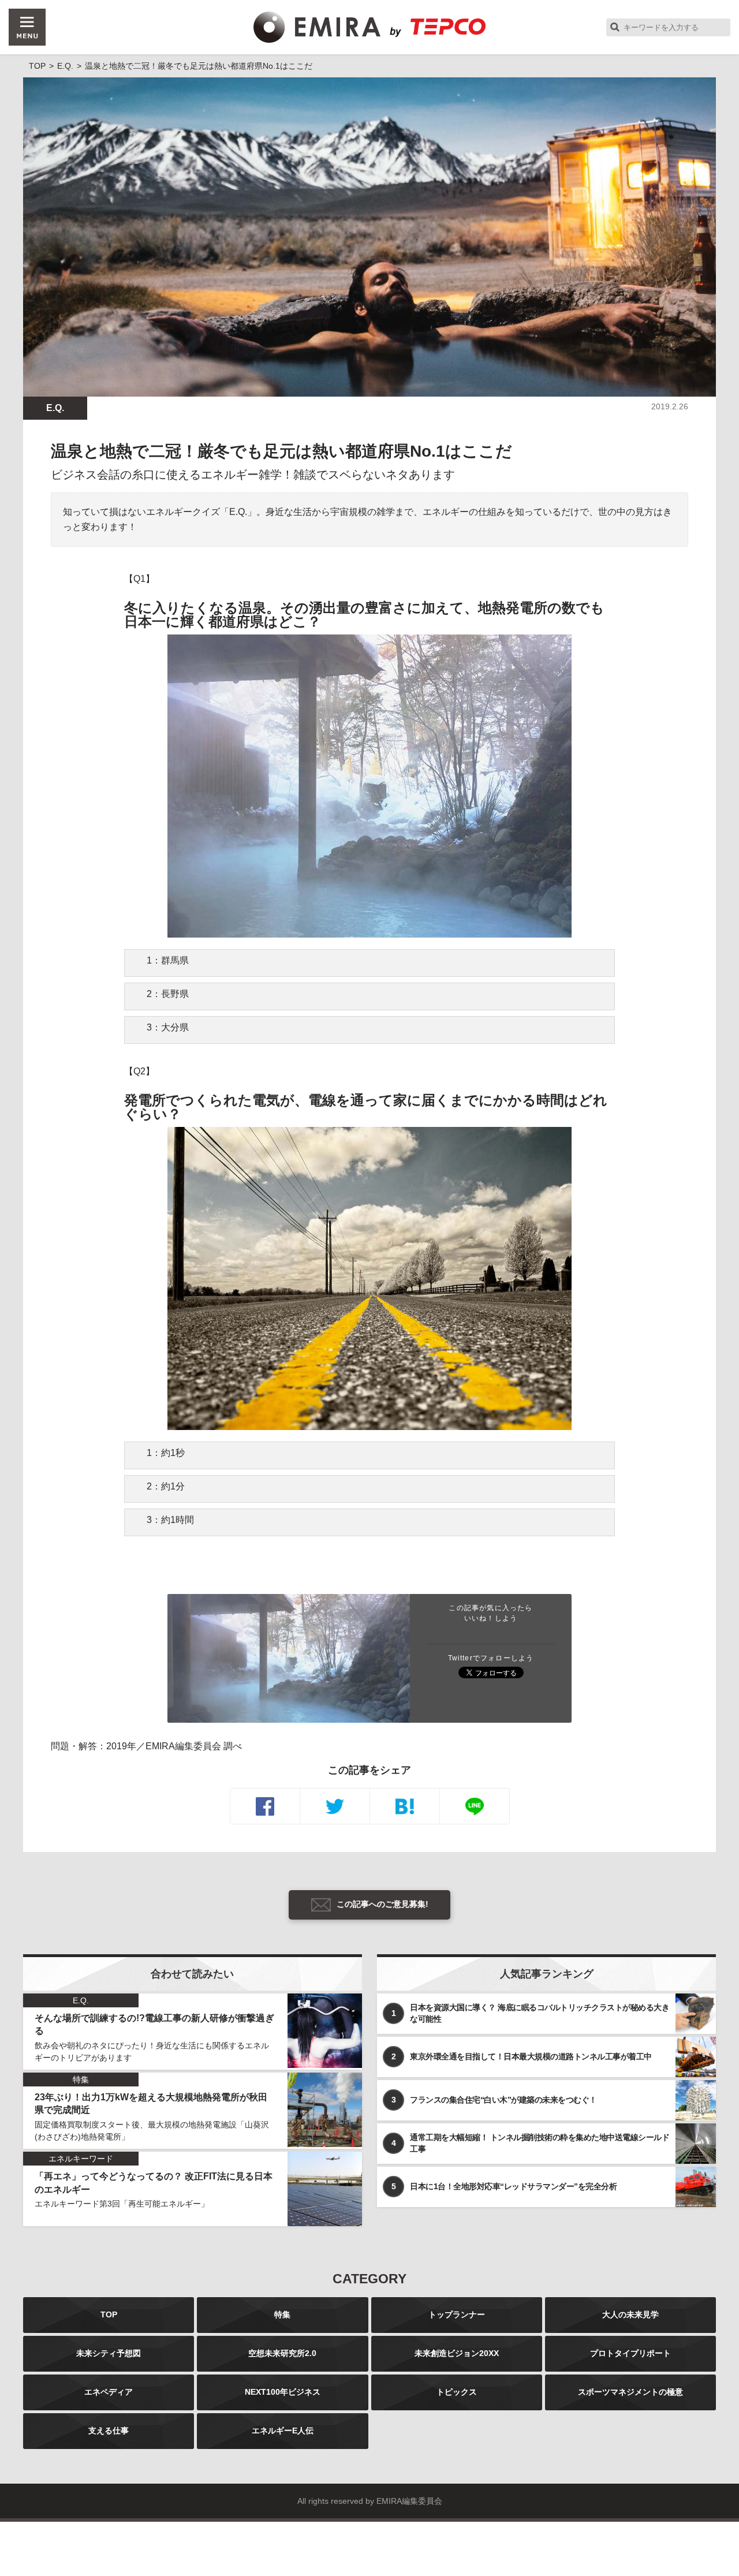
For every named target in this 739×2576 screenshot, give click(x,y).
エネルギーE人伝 (283, 2431)
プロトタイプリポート (630, 2353)
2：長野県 (168, 994)
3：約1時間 (170, 1520)
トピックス (457, 2392)
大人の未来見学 (630, 2314)
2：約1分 (166, 1486)
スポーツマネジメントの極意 (630, 2392)
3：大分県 (168, 1027)
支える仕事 (109, 2431)
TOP (109, 2314)
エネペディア (109, 2392)
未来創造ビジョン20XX (457, 2353)
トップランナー (457, 2314)
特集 (282, 2314)
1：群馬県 (168, 960)
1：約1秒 (166, 1453)
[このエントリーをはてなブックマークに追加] (405, 1806)
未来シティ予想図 (109, 2353)
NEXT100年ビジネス (283, 2392)
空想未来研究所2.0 (282, 2353)
